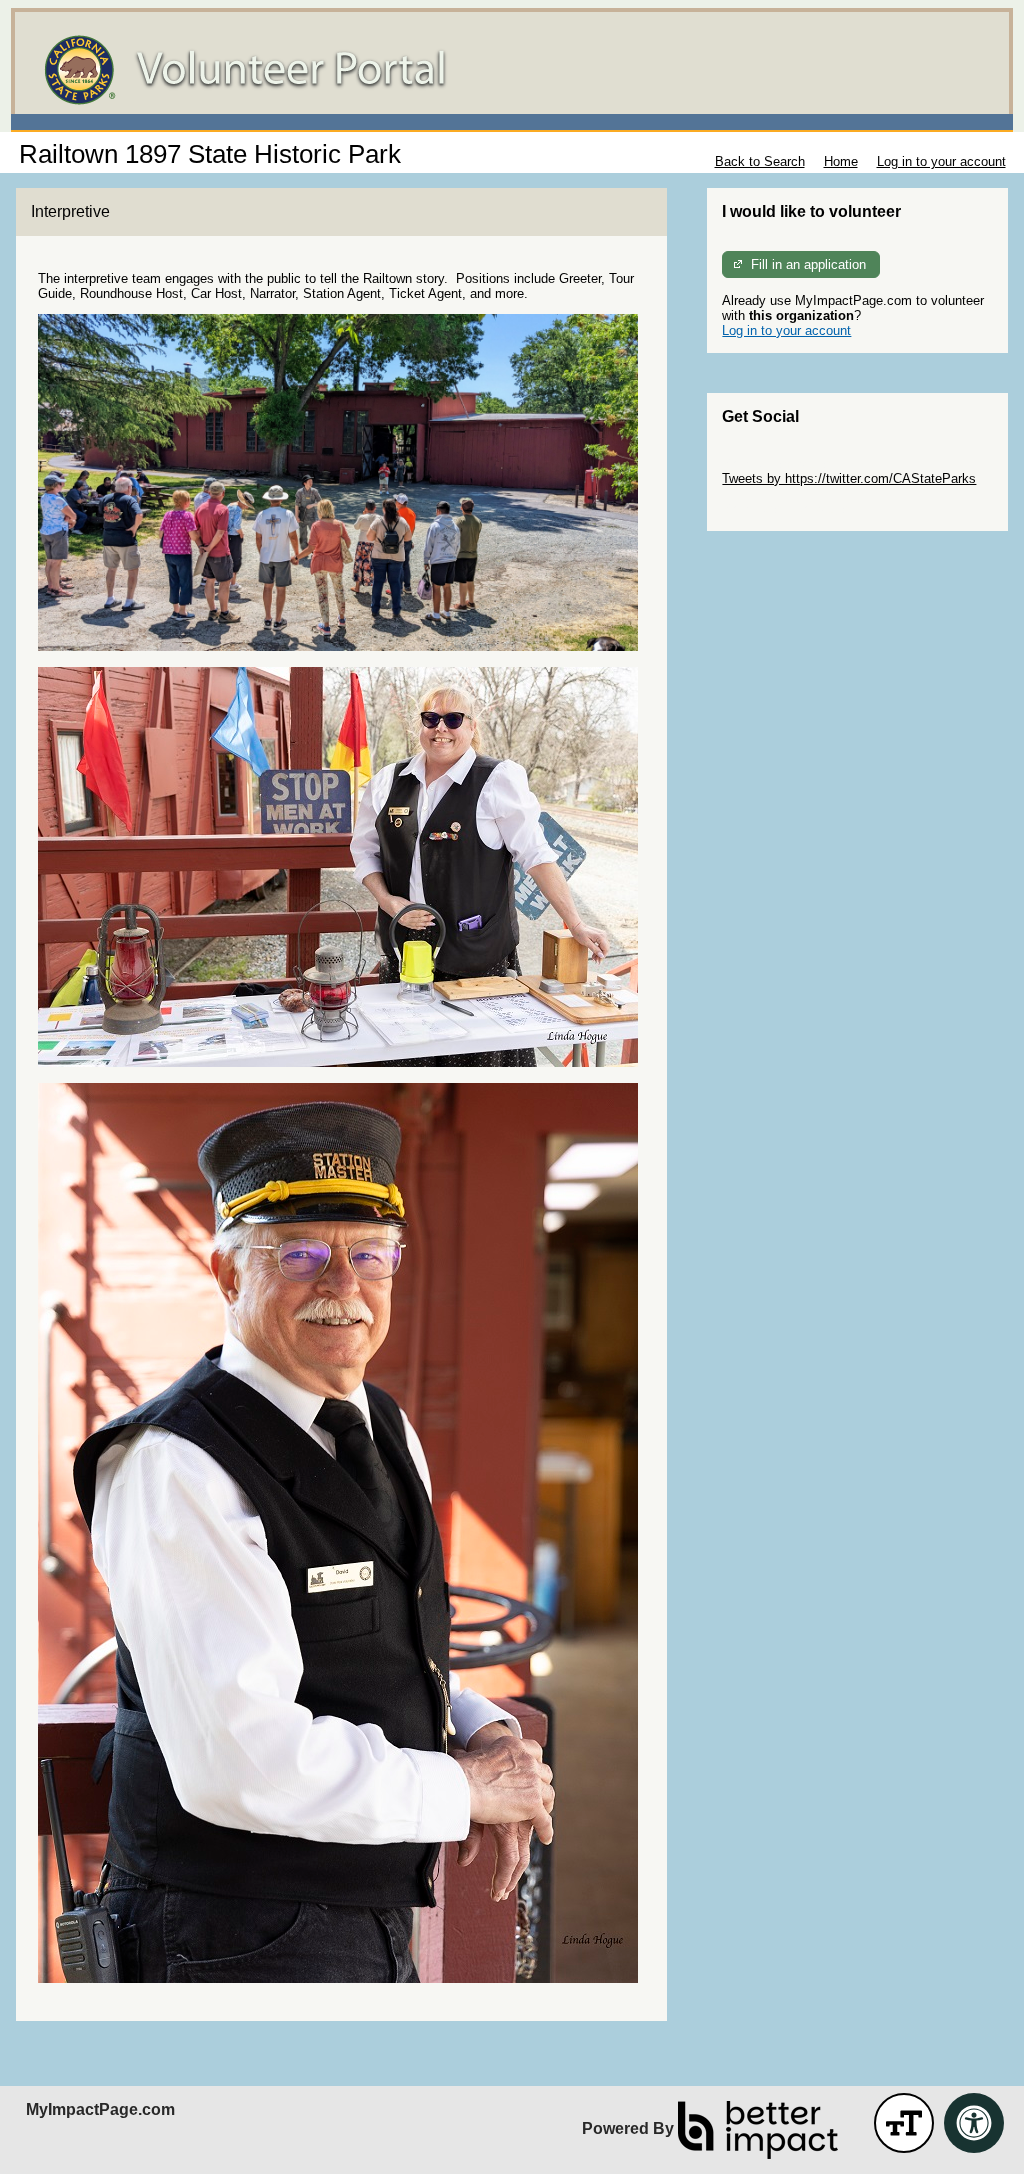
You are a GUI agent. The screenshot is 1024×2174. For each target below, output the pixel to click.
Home (841, 161)
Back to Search (760, 161)
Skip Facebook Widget (787, 508)
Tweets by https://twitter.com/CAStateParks (849, 478)
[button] (904, 2123)
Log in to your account (941, 161)
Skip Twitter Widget (778, 463)
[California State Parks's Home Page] (512, 70)
